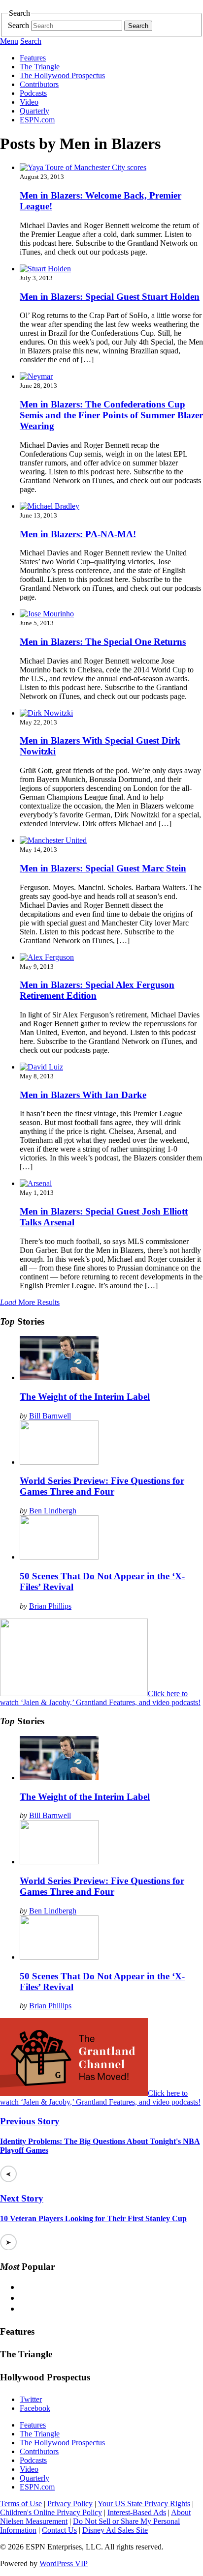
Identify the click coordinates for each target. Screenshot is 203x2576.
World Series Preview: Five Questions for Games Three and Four (102, 1486)
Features (33, 58)
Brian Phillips (50, 1606)
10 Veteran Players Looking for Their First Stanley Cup (93, 2218)
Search (18, 25)
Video (29, 102)
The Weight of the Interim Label (85, 1397)
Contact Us (59, 2530)
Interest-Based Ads (137, 2512)
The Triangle (40, 67)
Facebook (35, 2408)
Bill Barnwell (50, 1416)
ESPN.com (37, 120)
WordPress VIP (64, 2563)
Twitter (31, 2399)
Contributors (39, 84)
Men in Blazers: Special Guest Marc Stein (103, 868)
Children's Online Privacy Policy (51, 2512)
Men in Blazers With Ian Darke (83, 1095)
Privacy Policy (70, 2504)
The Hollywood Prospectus (62, 75)
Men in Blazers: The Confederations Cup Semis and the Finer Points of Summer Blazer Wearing (111, 415)
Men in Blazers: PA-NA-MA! (78, 534)
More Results (30, 1302)
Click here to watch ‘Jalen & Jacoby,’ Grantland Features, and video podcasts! (100, 1698)
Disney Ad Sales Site (115, 2530)
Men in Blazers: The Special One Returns (103, 642)
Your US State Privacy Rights (144, 2504)
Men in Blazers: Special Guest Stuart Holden (110, 297)
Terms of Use (21, 2504)
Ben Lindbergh (53, 1511)
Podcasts (33, 93)
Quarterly (34, 111)
